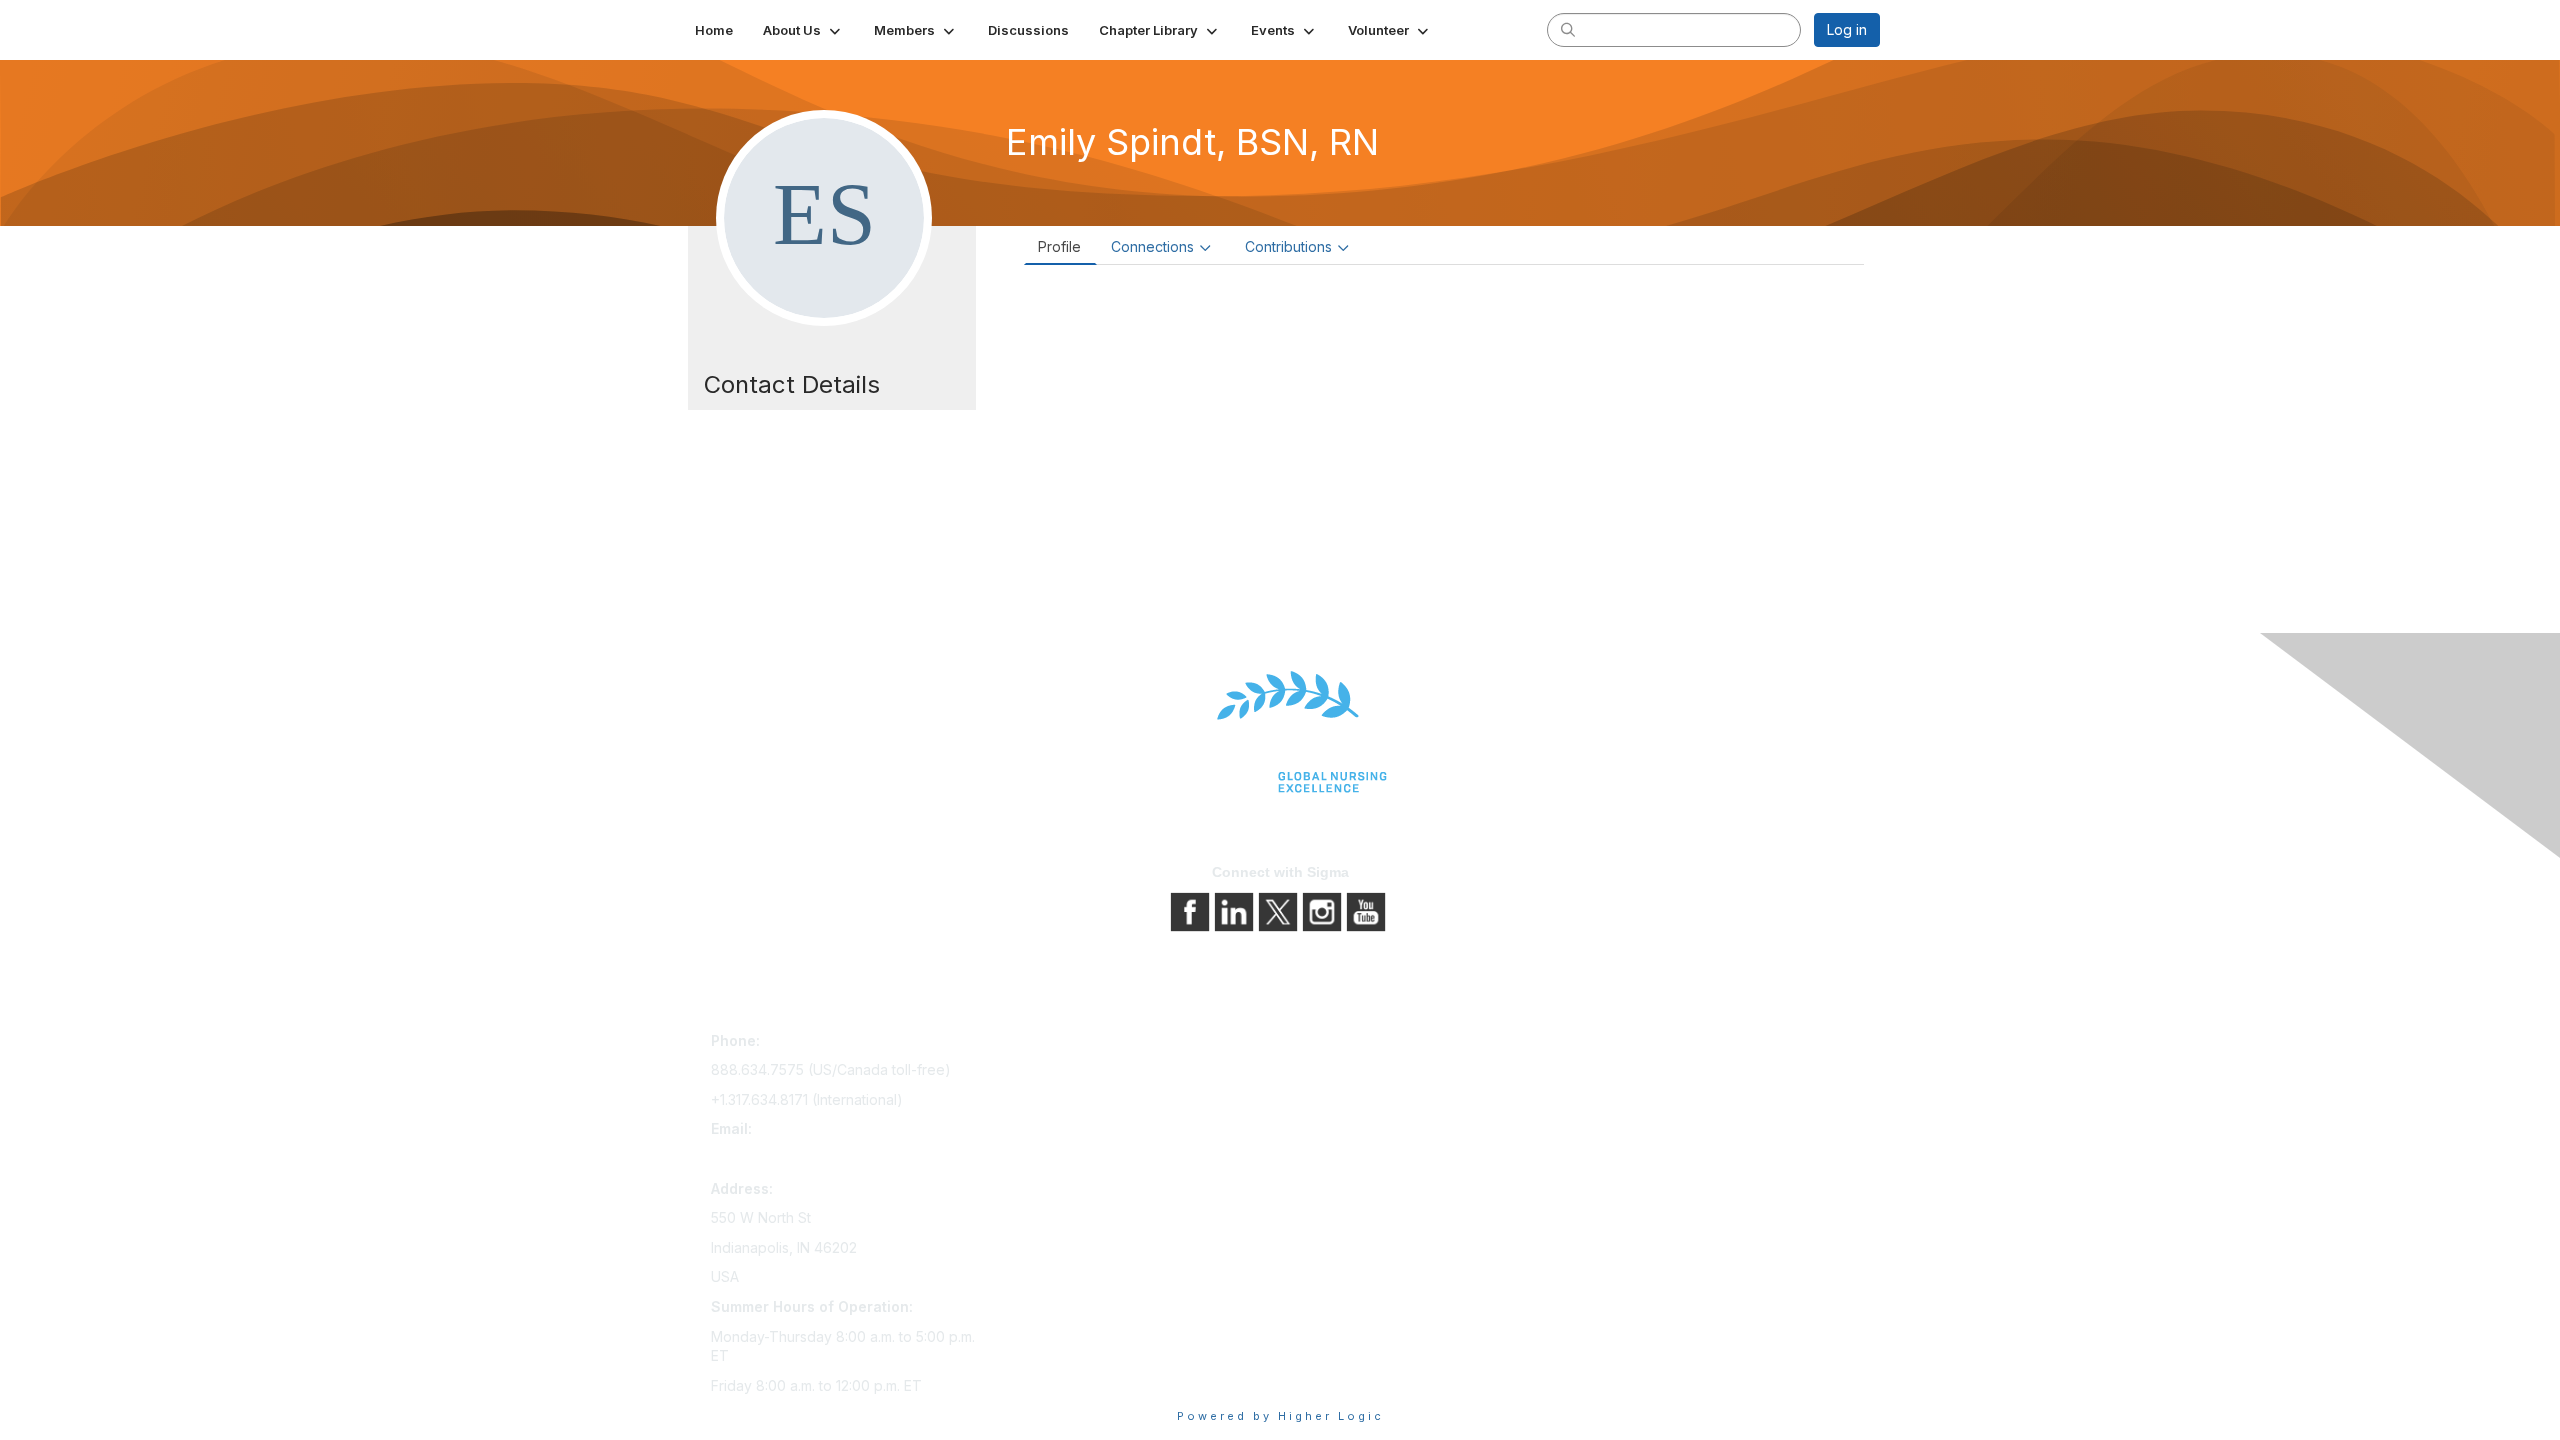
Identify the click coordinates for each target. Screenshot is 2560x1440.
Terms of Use (1332, 1100)
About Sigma (1329, 1044)
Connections (1152, 246)
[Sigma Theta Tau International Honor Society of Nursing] (1280, 732)
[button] (803, 30)
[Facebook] (1192, 910)
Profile (1059, 246)
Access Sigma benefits (1075, 1072)
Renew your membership (1082, 1100)
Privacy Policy (1334, 1072)
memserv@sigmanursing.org (804, 1158)
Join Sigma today (1057, 1044)
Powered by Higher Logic (1280, 1416)
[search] (1568, 29)
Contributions (1288, 246)
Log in (1847, 29)
